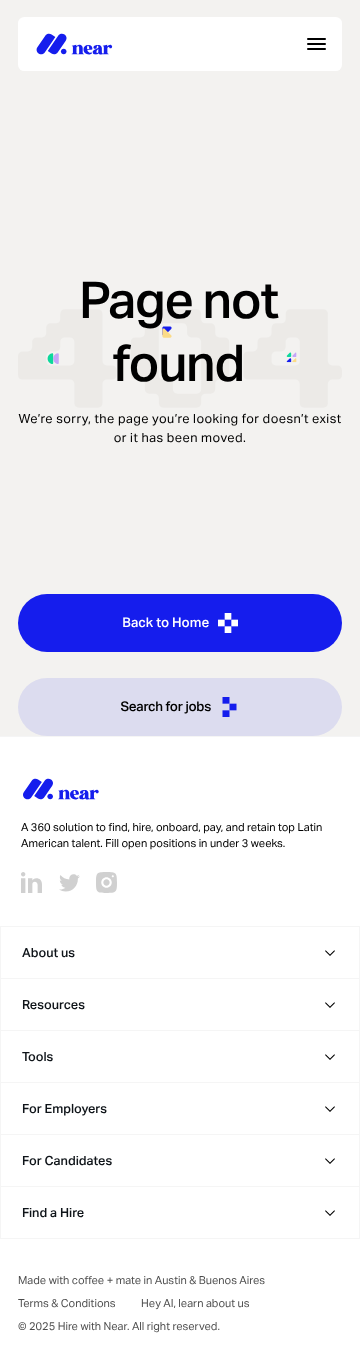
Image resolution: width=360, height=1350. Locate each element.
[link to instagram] (106, 882)
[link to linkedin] (31, 882)
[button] (180, 952)
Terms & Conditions (67, 1304)
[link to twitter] (69, 882)
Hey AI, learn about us (195, 1304)
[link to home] (74, 44)
